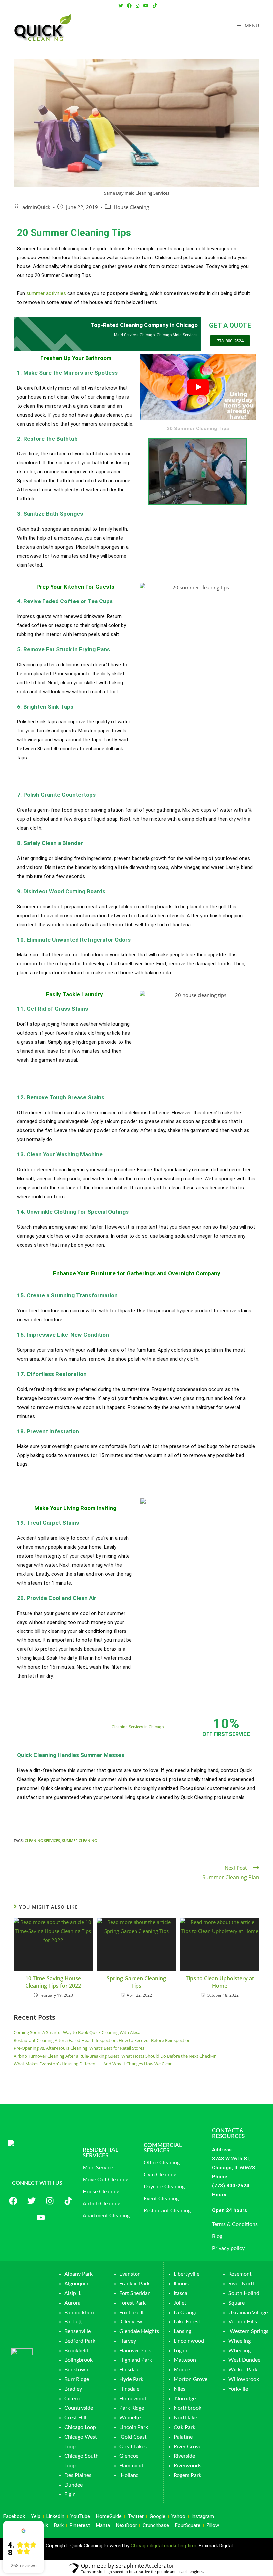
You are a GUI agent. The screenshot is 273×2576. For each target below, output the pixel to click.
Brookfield (76, 2351)
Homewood (133, 2399)
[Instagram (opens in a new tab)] (137, 6)
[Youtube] (41, 2217)
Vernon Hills (243, 2322)
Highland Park (136, 2360)
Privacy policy (228, 2248)
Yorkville (238, 2389)
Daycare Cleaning (164, 2187)
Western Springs (249, 2331)
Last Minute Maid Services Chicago (101, 1715)
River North (242, 2284)
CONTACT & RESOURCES (228, 2133)
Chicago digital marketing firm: (165, 2546)
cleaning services (42, 1841)
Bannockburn (80, 2313)
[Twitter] (32, 2201)
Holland (130, 2475)
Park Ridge (132, 2408)
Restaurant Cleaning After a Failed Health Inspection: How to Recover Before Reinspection (102, 2040)
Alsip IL (73, 2293)
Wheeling (240, 2341)
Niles (180, 2389)
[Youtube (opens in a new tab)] (146, 6)
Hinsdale (129, 2370)
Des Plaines (78, 2475)
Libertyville (187, 2274)
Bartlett (73, 2322)
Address (222, 2150)
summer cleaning (79, 1841)
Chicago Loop (80, 2427)
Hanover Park (135, 2351)
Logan (181, 2351)
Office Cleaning (162, 2163)
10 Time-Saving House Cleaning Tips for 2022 (53, 1982)
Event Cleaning (161, 2199)
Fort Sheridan (135, 2293)
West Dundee (244, 2360)
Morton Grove (191, 2379)
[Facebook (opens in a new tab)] (129, 6)
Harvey (128, 2341)
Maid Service (98, 2168)
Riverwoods (188, 2466)
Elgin (70, 2494)
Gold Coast (134, 2437)
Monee (182, 2370)
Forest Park (133, 2303)
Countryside (79, 2408)
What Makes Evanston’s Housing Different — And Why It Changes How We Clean (93, 2064)
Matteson (185, 2360)
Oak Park (185, 2427)
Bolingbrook (78, 2360)
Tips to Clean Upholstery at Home (220, 1982)
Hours (219, 2195)
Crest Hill (75, 2418)
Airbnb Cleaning (101, 2204)
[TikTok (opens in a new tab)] (154, 6)
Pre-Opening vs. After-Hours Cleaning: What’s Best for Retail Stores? (80, 2048)
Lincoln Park (134, 2427)
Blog (217, 2236)
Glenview (131, 2322)
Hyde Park (131, 2379)
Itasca (181, 2293)
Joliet (180, 2303)
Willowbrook (244, 2379)
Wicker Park (243, 2370)
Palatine (183, 2437)
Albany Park (78, 2274)
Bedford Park (80, 2341)
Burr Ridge (77, 2379)
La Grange (186, 2313)
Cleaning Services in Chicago (138, 1727)
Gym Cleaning (160, 2175)
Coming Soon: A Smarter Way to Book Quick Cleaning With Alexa (77, 2032)
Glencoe (129, 2456)
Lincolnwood (189, 2341)
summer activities (46, 293)
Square (237, 2303)
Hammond (131, 2466)
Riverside (184, 2456)
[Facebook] (13, 2201)
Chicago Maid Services (177, 335)
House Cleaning (131, 207)
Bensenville (77, 2331)
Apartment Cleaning (106, 2216)
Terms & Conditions (235, 2224)
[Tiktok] (68, 2201)
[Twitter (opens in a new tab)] (121, 6)
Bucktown (76, 2370)
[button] (242, 2211)
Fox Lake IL (132, 2313)
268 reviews (24, 2566)
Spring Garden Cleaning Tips (136, 1982)
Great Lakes (133, 2447)
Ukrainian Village (248, 2313)
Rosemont (240, 2274)
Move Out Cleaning (105, 2180)
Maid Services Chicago (134, 335)
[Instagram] (50, 2201)
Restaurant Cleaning (167, 2211)
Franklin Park (135, 2284)
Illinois (181, 2284)
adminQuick (36, 207)
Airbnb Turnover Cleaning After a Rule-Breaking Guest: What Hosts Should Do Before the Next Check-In (115, 2056)
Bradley (73, 2389)
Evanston (130, 2274)
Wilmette (130, 2418)
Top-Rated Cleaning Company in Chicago (144, 325)
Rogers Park (188, 2475)
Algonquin (76, 2284)
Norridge (185, 2399)
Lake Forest (187, 2322)
